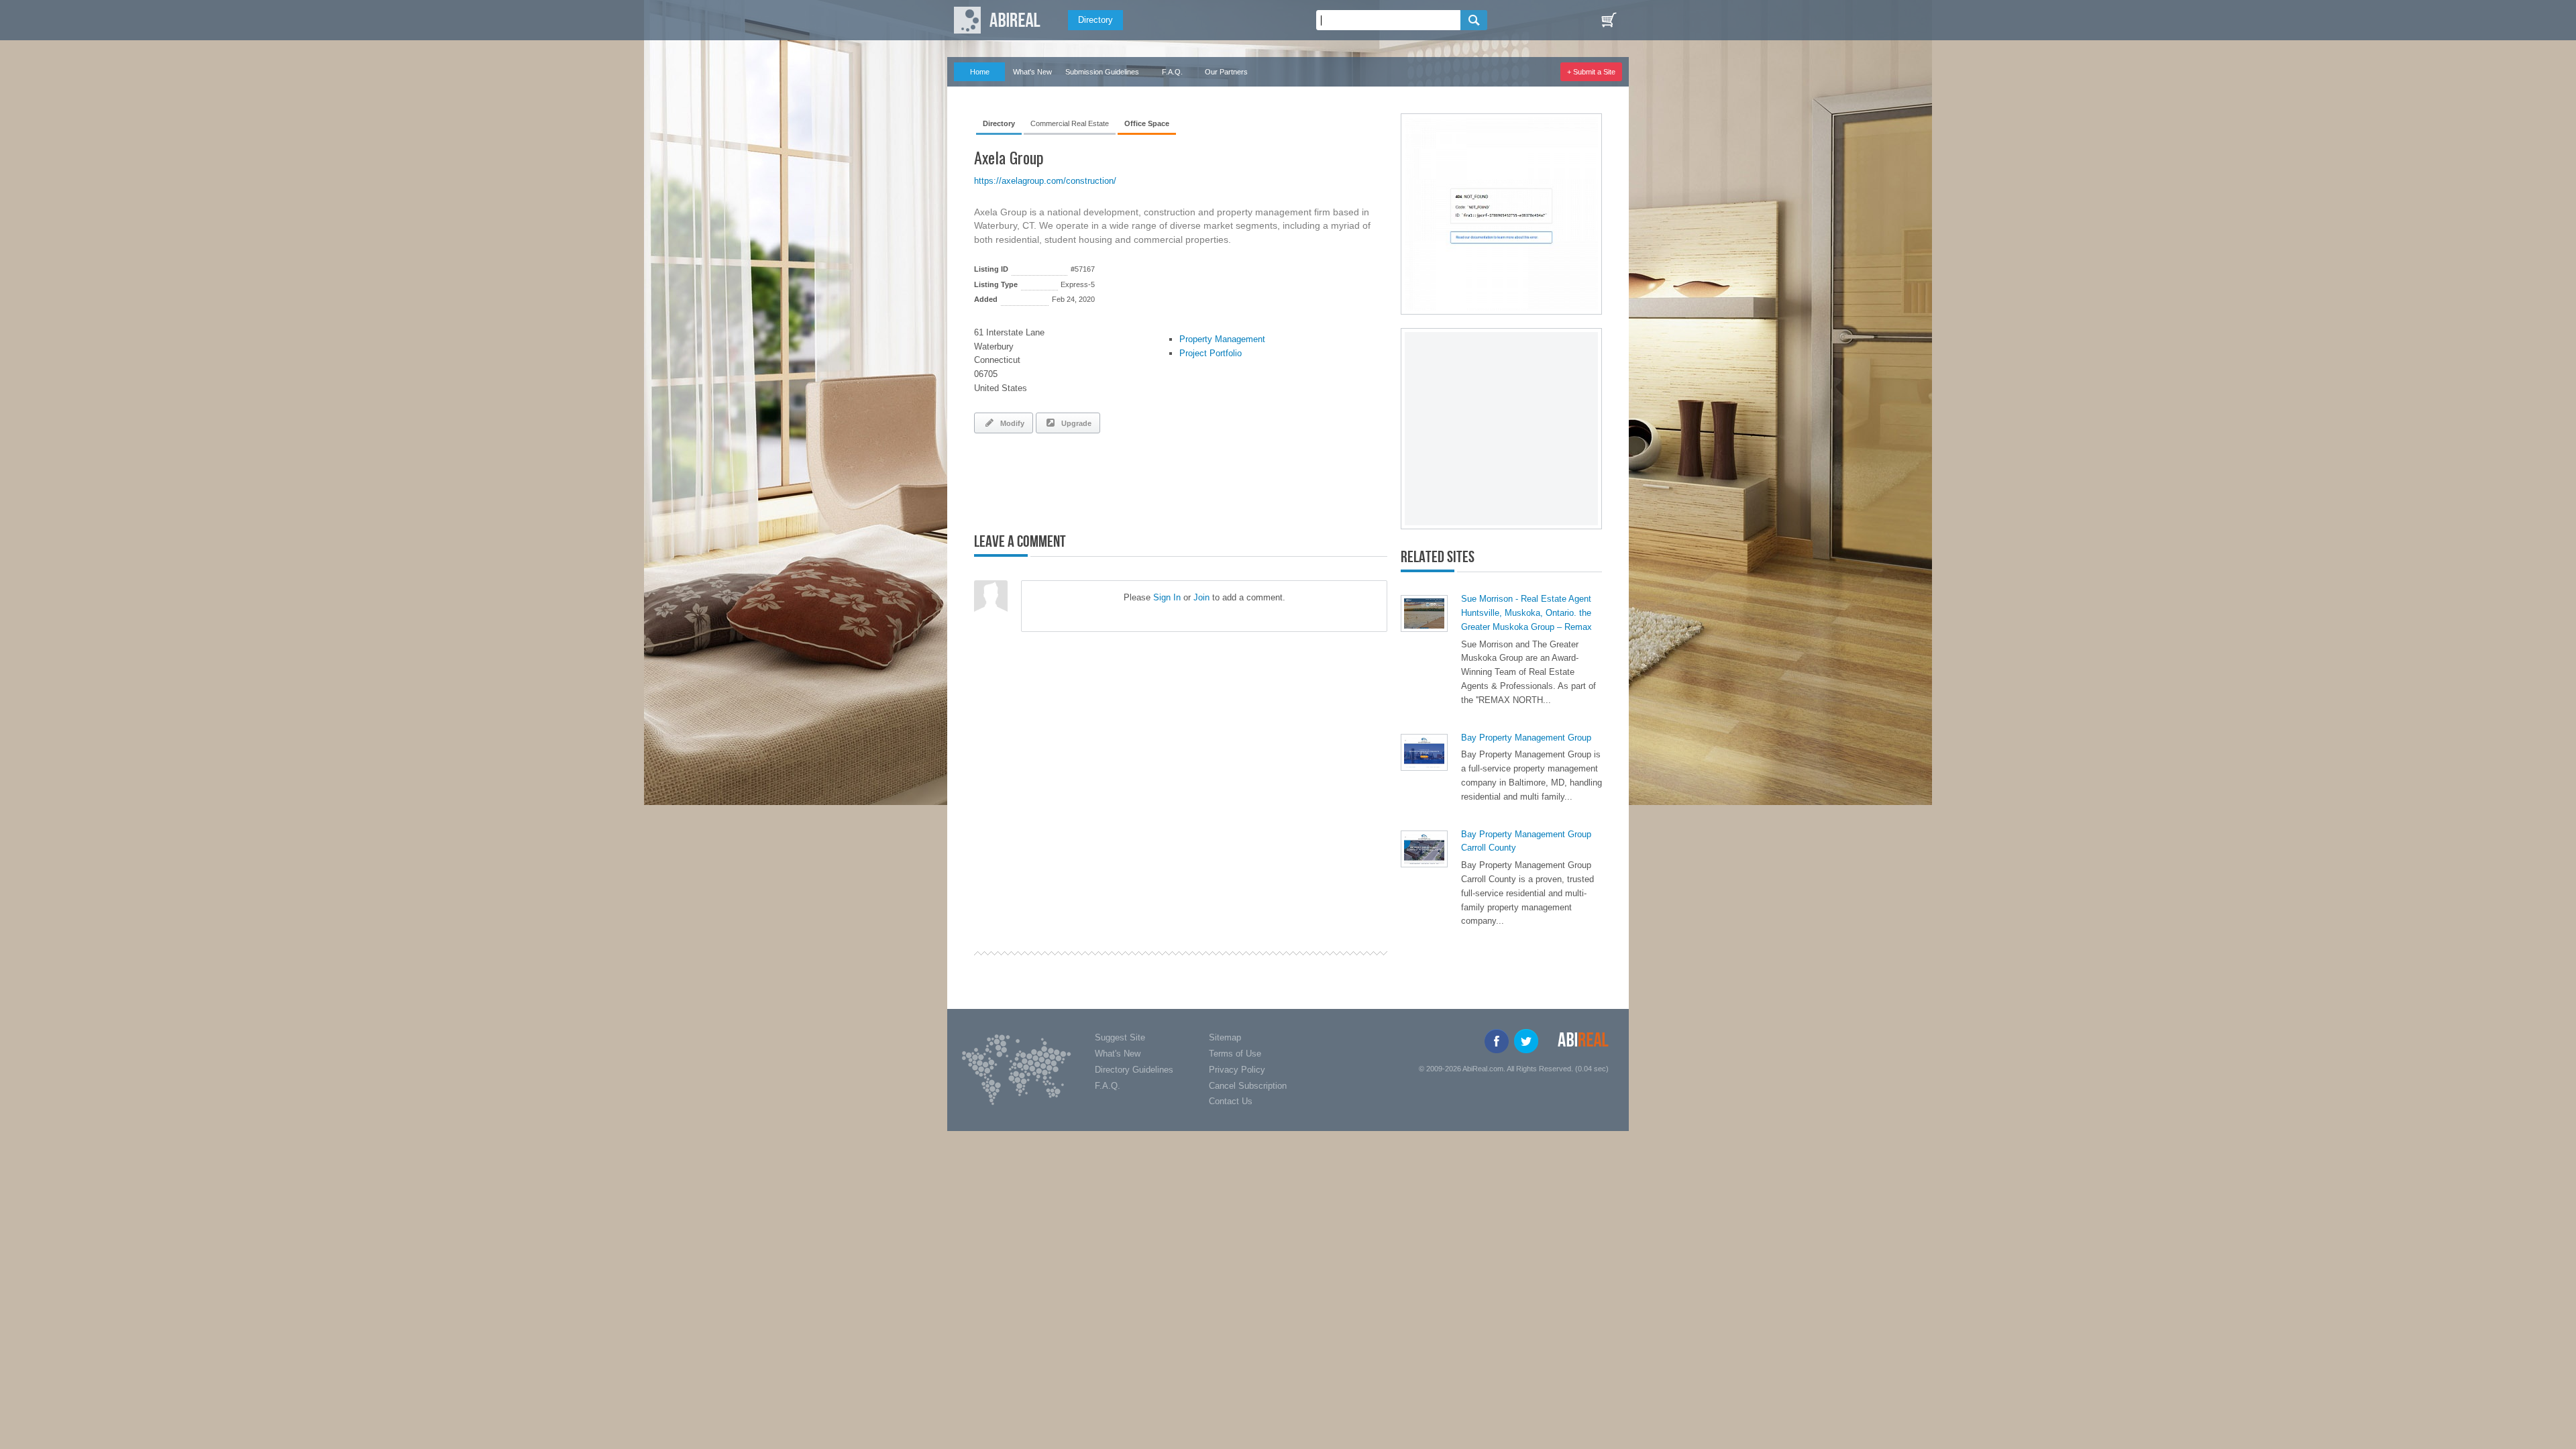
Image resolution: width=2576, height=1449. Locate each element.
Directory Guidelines (1134, 1070)
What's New (1032, 72)
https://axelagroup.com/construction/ (1045, 181)
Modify (1010, 423)
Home (980, 72)
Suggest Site (1120, 1037)
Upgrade (1074, 423)
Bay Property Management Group (1526, 738)
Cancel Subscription (1248, 1086)
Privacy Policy (1237, 1070)
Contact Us (1231, 1101)
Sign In (1167, 597)
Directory (1095, 20)
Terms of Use (1235, 1054)
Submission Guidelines (1102, 72)
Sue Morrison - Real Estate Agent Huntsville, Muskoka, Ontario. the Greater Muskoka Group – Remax (1526, 613)
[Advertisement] (1131, 480)
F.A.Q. (1172, 72)
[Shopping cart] (1609, 20)
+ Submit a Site (1591, 72)
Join (1201, 597)
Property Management (1222, 339)
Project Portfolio (1211, 353)
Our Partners (1226, 72)
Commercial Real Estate (1070, 123)
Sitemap (1225, 1037)
